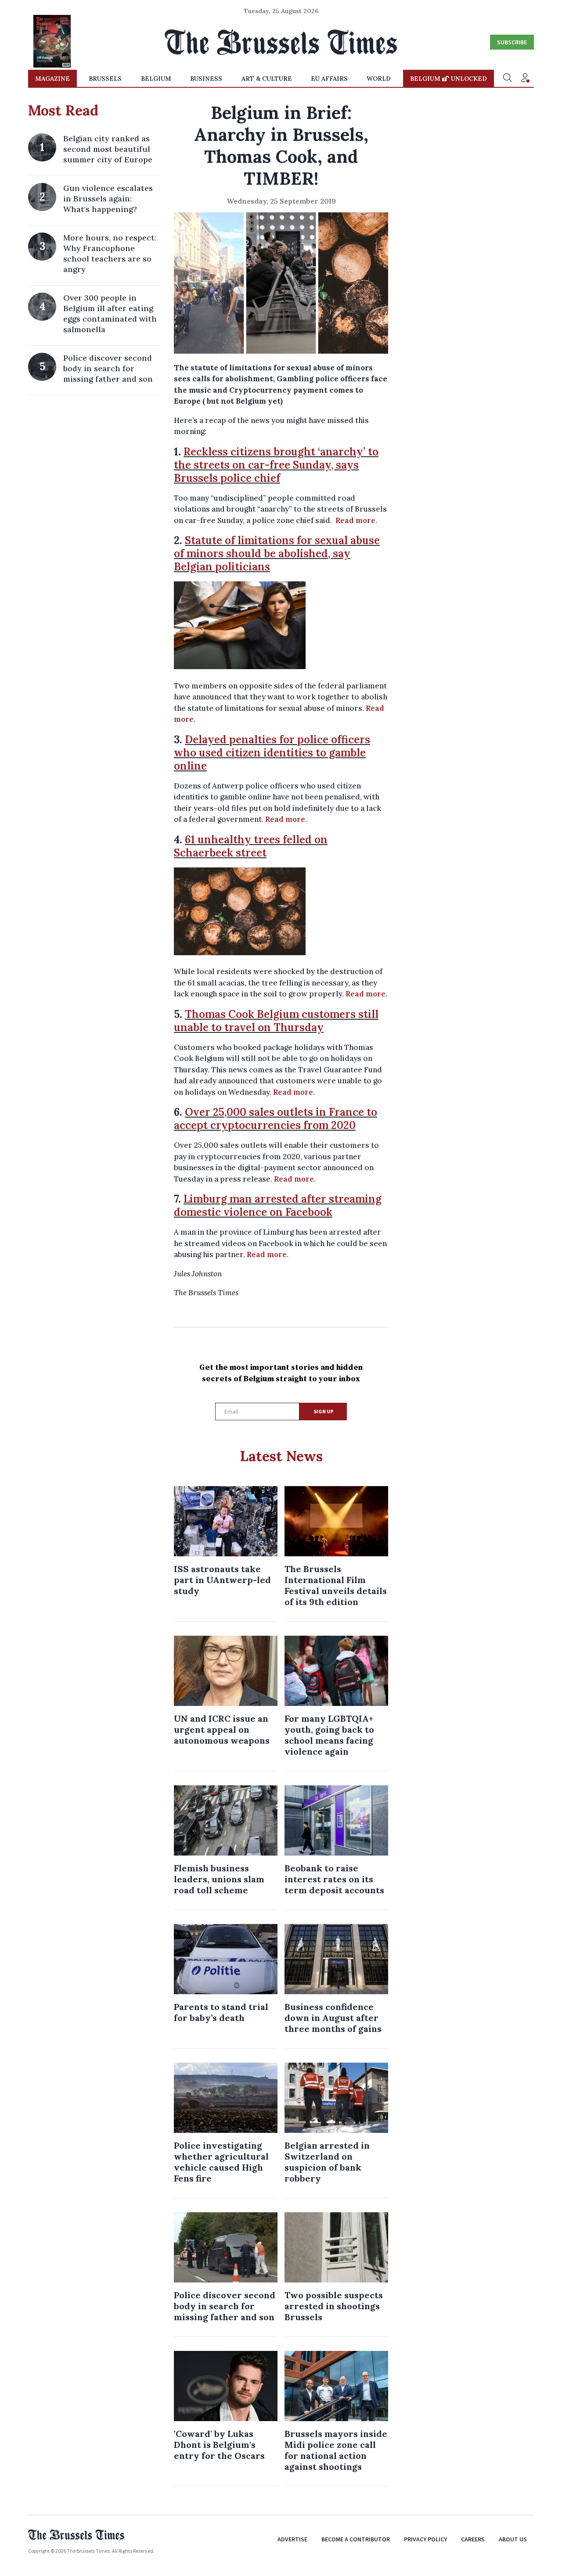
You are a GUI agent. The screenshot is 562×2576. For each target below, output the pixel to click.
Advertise (292, 2539)
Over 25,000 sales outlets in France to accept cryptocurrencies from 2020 (276, 1119)
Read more (355, 520)
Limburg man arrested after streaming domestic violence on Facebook (278, 1206)
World (379, 79)
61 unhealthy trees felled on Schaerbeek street (251, 846)
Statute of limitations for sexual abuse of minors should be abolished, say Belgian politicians (277, 554)
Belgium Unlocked (449, 79)
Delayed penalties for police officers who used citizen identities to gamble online (272, 753)
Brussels (105, 79)
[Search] (508, 79)
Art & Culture (267, 79)
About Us (513, 2539)
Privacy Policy (425, 2539)
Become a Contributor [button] (356, 2539)
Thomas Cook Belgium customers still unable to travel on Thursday (276, 1021)
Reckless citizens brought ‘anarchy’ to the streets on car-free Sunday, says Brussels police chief (276, 465)
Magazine (52, 79)
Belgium (156, 79)
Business (206, 79)
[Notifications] (525, 79)
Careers (473, 2539)
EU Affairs (329, 79)
